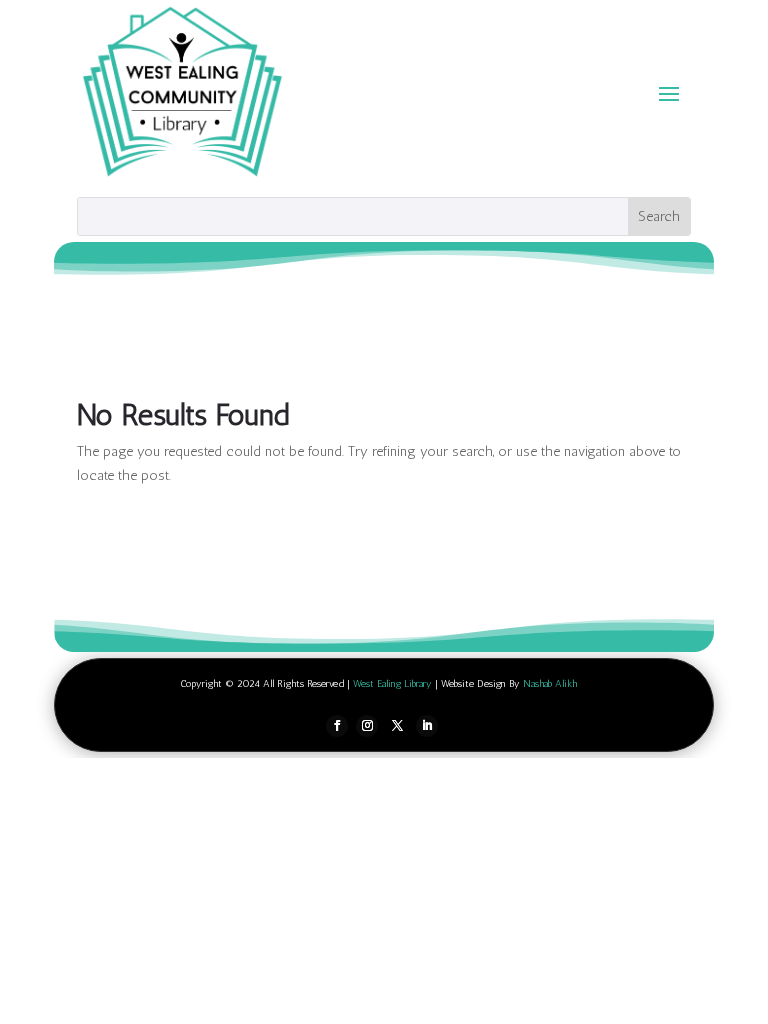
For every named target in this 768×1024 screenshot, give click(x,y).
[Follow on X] (397, 726)
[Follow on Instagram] (367, 726)
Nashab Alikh (550, 684)
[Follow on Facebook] (337, 726)
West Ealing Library (392, 684)
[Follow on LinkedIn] (427, 726)
